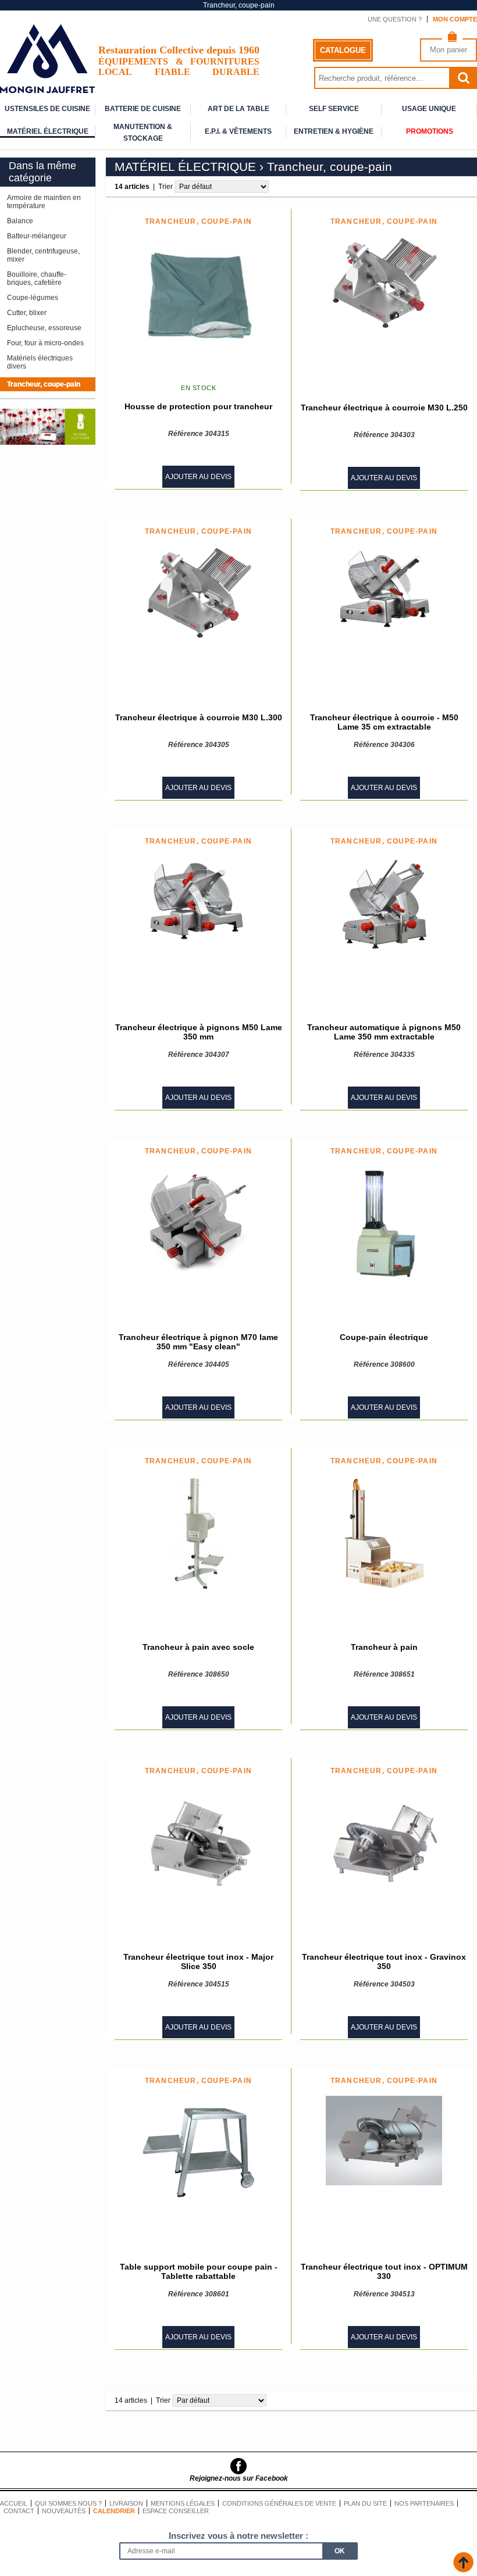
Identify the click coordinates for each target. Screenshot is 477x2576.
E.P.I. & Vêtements (238, 131)
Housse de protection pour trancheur (198, 406)
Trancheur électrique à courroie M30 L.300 (199, 717)
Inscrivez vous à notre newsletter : (238, 2536)
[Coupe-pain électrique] (384, 1224)
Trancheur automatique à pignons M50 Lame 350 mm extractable (384, 1032)
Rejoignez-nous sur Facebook (239, 2478)
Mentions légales (183, 2503)
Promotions (430, 131)
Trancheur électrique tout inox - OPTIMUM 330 (384, 2271)
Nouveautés (64, 2511)
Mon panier (448, 50)
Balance (20, 221)
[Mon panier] (452, 39)
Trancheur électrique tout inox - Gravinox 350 (384, 1962)
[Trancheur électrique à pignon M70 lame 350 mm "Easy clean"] (198, 1220)
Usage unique (429, 109)
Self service (334, 109)
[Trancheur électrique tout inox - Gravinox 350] (384, 1844)
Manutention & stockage (143, 128)
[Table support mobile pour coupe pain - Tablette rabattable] (198, 2154)
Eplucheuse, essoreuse (44, 328)
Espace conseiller (176, 2511)
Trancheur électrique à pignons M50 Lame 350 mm (199, 1032)
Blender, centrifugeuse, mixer (43, 255)
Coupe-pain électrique (384, 1337)
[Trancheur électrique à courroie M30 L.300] (198, 593)
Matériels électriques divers (40, 362)
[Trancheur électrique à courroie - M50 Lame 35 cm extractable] (384, 588)
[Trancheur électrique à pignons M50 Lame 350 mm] (198, 900)
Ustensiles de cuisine (47, 109)
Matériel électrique (48, 131)
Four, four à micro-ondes (45, 343)
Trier (165, 187)
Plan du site (365, 2503)
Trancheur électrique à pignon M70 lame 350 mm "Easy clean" (198, 1342)
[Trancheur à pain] (384, 1534)
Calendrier (114, 2511)
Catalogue (343, 50)
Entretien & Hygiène (334, 131)
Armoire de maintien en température (44, 202)
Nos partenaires (424, 2503)
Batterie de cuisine (143, 109)
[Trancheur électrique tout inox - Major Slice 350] (198, 1844)
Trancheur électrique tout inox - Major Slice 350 (198, 1962)
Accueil (14, 2503)
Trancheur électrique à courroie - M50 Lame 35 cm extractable (384, 722)
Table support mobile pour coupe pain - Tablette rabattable (199, 2271)
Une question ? (395, 19)
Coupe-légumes (33, 298)
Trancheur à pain (384, 1647)
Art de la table (238, 109)
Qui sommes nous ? (68, 2503)
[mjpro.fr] (47, 87)
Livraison (126, 2503)
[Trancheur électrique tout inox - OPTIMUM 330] (384, 2141)
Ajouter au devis (198, 477)
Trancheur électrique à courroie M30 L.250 (384, 408)
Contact (19, 2511)
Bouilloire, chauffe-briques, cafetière (37, 278)
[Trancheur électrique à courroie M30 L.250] (384, 283)
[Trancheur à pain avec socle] (199, 1534)
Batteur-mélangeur (37, 236)
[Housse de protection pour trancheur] (198, 295)
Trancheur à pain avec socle (198, 1647)
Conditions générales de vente (279, 2503)
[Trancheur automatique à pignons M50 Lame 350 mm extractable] (384, 903)
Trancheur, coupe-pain (44, 384)
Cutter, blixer (27, 313)
